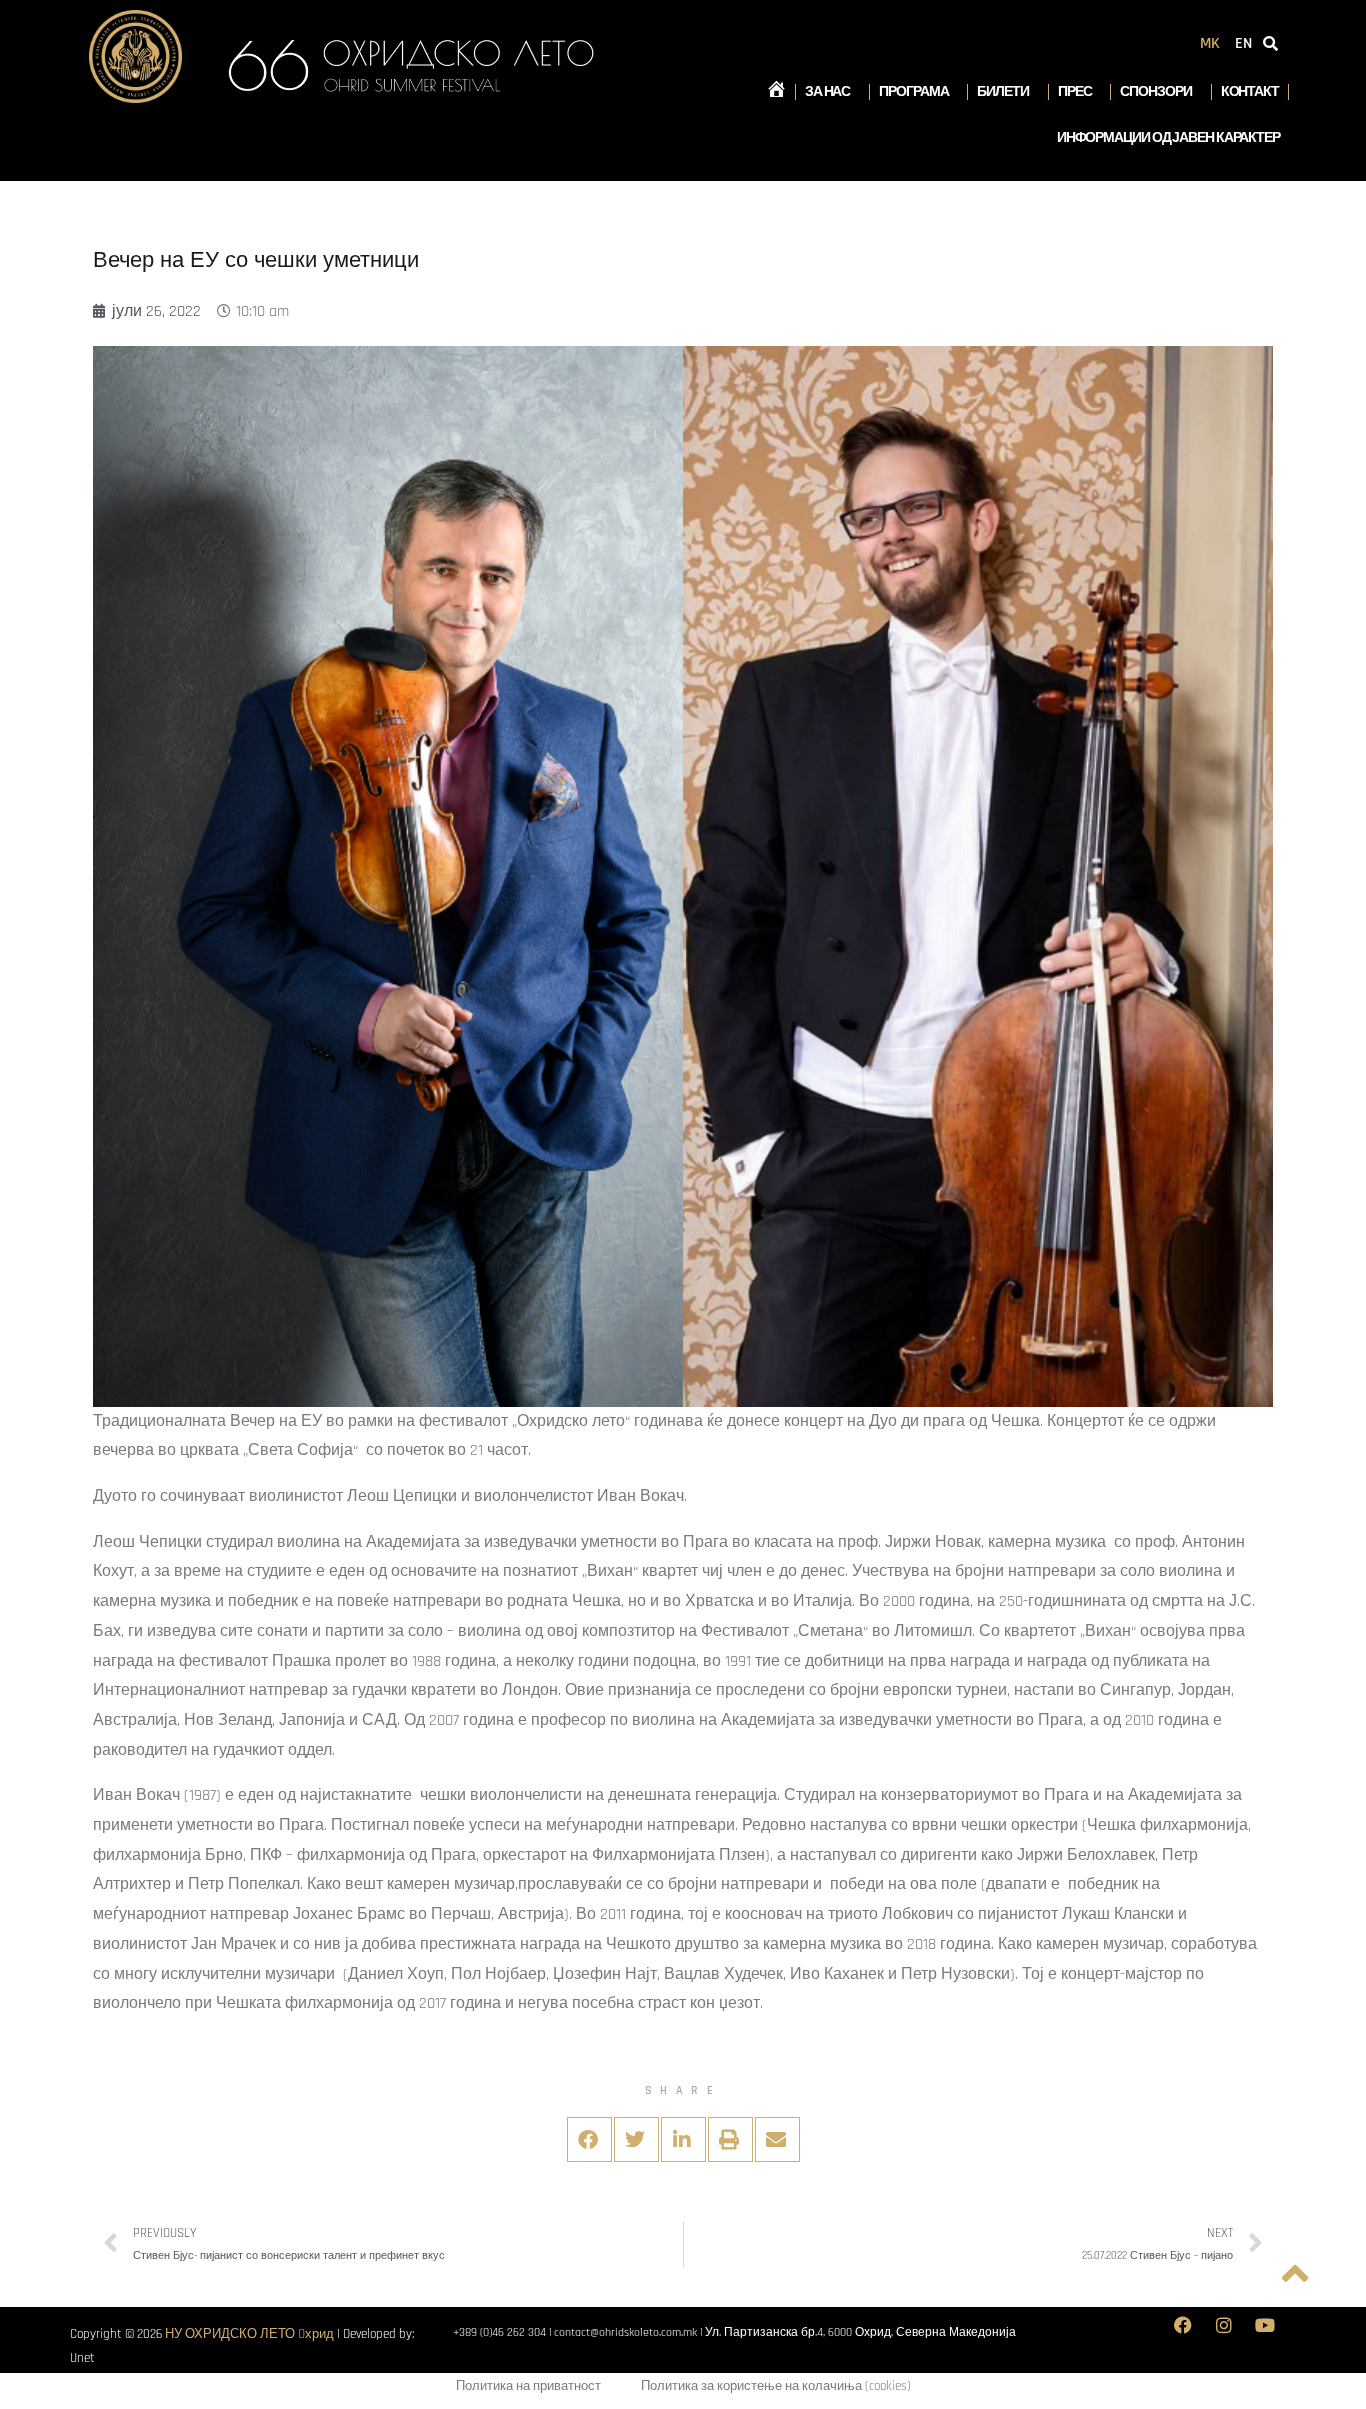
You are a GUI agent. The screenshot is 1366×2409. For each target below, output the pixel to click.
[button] (589, 2139)
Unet (82, 2358)
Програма (913, 92)
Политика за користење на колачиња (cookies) (776, 2386)
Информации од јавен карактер (1168, 138)
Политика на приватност (528, 2386)
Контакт (1250, 92)
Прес (1075, 92)
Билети (1002, 92)
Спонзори (1155, 92)
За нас (827, 92)
